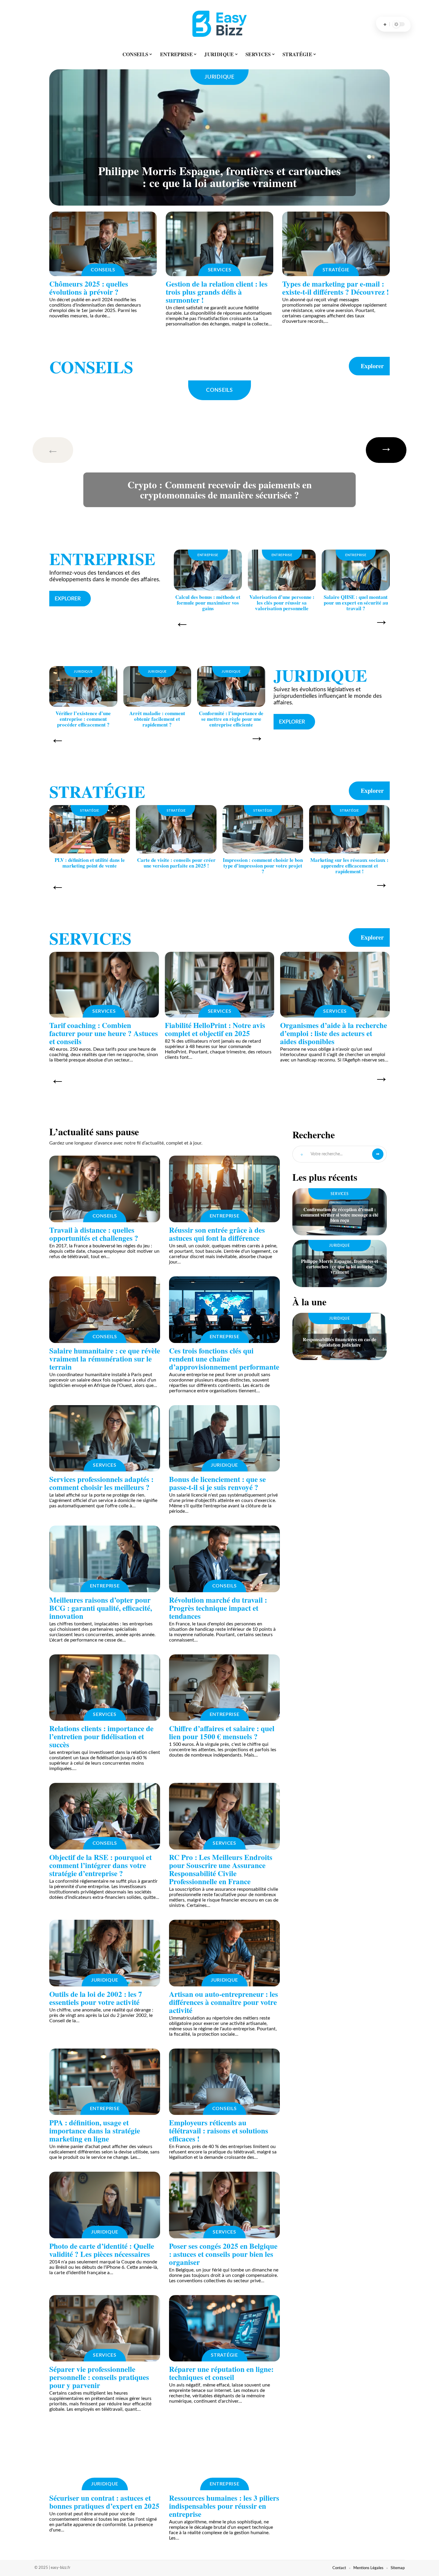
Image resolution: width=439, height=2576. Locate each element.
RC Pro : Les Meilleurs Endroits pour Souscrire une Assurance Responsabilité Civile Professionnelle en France (221, 1869)
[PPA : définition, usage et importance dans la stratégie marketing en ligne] (105, 2082)
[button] (62, 450)
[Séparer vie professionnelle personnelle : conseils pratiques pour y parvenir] (105, 2328)
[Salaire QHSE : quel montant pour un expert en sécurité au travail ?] (356, 570)
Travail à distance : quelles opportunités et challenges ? (94, 1234)
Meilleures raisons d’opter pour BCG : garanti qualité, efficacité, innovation (101, 1608)
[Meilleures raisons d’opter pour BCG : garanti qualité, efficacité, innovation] (105, 1559)
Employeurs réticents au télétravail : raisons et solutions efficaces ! (219, 2131)
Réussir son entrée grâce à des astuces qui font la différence (217, 1234)
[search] (385, 24)
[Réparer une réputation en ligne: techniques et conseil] (224, 2328)
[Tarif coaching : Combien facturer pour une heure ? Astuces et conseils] (104, 985)
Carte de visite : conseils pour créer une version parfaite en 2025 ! (176, 863)
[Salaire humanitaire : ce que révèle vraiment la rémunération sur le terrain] (105, 1310)
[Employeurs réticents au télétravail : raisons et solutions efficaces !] (224, 2082)
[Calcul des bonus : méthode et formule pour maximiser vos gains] (208, 570)
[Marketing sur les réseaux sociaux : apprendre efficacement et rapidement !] (349, 829)
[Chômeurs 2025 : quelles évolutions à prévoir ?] (103, 244)
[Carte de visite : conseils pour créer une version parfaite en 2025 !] (176, 829)
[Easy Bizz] (219, 24)
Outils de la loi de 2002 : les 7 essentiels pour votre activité (96, 1998)
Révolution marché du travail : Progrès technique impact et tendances (218, 1608)
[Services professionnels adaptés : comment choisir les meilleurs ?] (105, 1438)
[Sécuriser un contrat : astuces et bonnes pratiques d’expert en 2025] (105, 2457)
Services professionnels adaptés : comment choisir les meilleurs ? (101, 1483)
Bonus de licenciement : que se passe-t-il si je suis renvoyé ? (217, 1483)
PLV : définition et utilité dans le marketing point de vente (90, 863)
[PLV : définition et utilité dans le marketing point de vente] (90, 829)
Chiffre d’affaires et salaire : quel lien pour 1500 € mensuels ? (222, 1732)
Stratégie (336, 270)
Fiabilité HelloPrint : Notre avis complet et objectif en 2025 (215, 1029)
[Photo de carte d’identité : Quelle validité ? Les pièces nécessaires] (105, 2205)
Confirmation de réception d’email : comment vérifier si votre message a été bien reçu (340, 1215)
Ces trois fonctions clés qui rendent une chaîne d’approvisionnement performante (224, 1359)
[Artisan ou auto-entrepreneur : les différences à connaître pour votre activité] (224, 1953)
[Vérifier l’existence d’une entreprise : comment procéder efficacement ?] (83, 687)
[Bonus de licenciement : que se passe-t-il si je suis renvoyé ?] (224, 1438)
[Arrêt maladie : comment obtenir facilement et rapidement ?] (157, 687)
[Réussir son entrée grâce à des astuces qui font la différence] (224, 1189)
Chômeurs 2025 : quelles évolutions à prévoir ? (89, 288)
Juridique (219, 77)
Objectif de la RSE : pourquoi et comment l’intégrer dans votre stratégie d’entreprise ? (100, 1865)
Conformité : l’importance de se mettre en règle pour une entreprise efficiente (231, 719)
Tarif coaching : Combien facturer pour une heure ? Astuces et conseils (104, 1033)
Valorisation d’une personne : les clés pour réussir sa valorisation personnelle (282, 603)
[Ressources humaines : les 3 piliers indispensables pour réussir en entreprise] (224, 2457)
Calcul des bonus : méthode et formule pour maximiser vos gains (208, 603)
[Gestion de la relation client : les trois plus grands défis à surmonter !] (219, 244)
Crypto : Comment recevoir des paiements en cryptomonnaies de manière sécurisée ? (220, 490)
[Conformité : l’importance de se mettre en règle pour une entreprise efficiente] (231, 687)
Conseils (103, 270)
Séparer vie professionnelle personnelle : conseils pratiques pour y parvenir (99, 2377)
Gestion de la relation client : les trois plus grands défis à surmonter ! (217, 292)
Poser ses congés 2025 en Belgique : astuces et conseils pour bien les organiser (223, 2254)
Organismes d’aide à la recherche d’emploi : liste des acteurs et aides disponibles (334, 1033)
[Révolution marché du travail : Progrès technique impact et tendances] (224, 1559)
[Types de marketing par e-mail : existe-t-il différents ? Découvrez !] (336, 244)
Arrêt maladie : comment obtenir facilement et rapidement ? (157, 719)
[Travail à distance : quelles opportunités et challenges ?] (105, 1189)
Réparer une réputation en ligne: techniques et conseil (221, 2373)
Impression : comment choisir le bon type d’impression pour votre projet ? (263, 866)
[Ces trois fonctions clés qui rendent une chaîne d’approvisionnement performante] (224, 1310)
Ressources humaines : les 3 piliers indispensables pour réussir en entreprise (224, 2506)
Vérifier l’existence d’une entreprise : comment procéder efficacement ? (83, 719)
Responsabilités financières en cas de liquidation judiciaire (340, 1342)
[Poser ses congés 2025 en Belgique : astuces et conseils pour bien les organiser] (224, 2205)
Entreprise (102, 559)
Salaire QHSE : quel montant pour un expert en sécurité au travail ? (356, 603)
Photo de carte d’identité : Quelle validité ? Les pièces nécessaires (102, 2250)
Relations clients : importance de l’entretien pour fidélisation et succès (101, 1736)
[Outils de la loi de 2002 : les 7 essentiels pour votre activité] (105, 1953)
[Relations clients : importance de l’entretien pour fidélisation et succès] (105, 1688)
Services (220, 270)
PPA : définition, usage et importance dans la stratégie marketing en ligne (95, 2131)
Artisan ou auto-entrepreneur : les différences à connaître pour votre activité (224, 2002)
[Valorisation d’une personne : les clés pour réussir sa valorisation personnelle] (282, 570)
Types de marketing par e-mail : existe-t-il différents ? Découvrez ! (336, 288)
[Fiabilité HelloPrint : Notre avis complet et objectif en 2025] (220, 985)
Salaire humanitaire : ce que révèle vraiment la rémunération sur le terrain (105, 1359)
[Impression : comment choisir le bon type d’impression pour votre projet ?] (263, 829)
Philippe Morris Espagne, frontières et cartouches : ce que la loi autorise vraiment (219, 177)
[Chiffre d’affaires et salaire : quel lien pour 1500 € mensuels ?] (224, 1688)
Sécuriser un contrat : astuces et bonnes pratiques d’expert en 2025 (104, 2502)
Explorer (372, 366)
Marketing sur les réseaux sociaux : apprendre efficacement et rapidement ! (349, 866)
